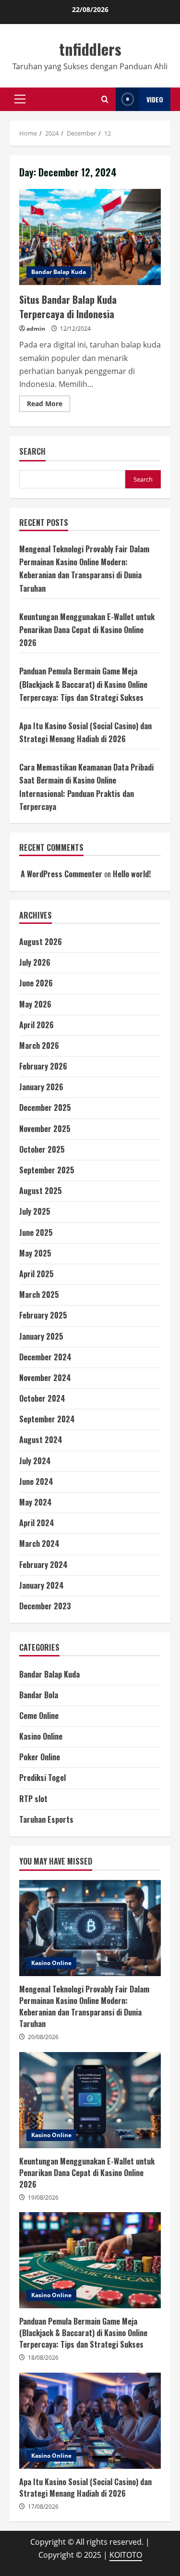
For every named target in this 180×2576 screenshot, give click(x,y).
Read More (48, 405)
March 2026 (39, 1045)
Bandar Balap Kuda (59, 272)
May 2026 (35, 1004)
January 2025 (41, 1336)
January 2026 (41, 1087)
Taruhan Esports (46, 1819)
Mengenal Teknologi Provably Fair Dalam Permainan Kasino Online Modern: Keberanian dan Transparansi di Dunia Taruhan (90, 1928)
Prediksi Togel (42, 1778)
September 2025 (47, 1170)
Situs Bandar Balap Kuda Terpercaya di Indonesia (90, 237)
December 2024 (45, 1357)
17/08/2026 (43, 2507)
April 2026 (36, 1025)
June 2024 (36, 1481)
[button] (20, 99)
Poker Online (40, 1757)
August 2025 (41, 1191)
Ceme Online (39, 1716)
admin (36, 329)
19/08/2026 (43, 2197)
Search (32, 452)
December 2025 (45, 1108)
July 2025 (35, 1211)
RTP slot (33, 1799)
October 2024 (42, 1398)
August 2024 (41, 1440)
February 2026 (43, 1066)
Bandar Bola (39, 1695)
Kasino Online (41, 1736)
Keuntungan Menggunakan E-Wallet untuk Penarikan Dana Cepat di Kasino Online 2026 (87, 630)
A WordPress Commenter (61, 874)
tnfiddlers (90, 49)
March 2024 (39, 1543)
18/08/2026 (43, 2358)
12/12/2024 (75, 329)
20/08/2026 (43, 2037)
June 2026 (36, 983)
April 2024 (37, 1523)
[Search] (105, 99)
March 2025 (39, 1294)
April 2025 (36, 1274)
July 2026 (35, 962)
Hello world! (132, 874)
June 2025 (36, 1232)
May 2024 (36, 1502)
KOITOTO (126, 2555)
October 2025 (42, 1149)
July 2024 (35, 1461)
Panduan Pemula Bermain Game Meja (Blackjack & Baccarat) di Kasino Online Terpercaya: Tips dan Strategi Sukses (83, 684)
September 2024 (47, 1419)
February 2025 (43, 1315)
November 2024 (45, 1378)
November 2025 (45, 1129)
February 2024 (43, 1565)
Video (155, 99)
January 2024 (42, 1585)
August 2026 (41, 942)
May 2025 (35, 1253)
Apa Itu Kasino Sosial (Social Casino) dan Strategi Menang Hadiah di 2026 (90, 2421)
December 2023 (45, 1606)
